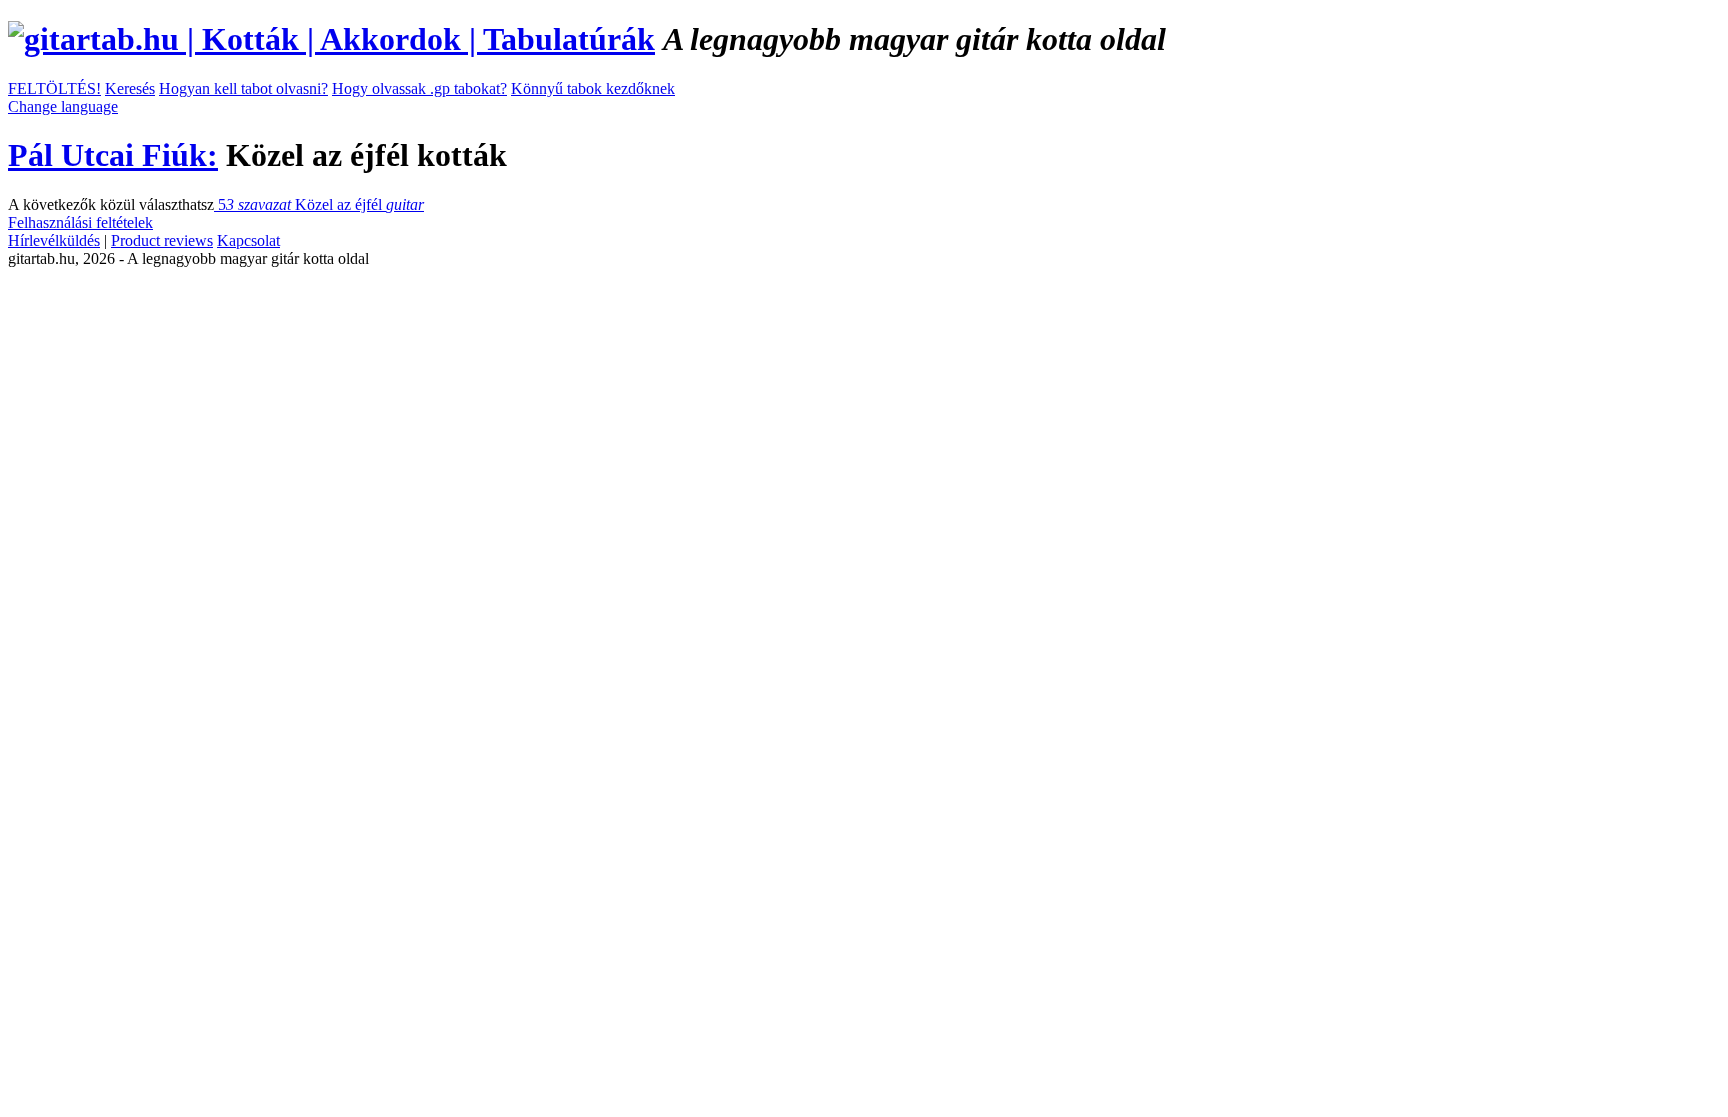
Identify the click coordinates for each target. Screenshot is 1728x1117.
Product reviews (162, 240)
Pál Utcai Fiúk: (113, 155)
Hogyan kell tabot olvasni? (243, 88)
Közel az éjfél (319, 204)
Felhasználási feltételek (80, 222)
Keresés (130, 88)
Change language (63, 106)
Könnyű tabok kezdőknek (593, 88)
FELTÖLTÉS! (54, 88)
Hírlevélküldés (54, 240)
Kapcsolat (248, 240)
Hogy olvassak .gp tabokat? (419, 88)
